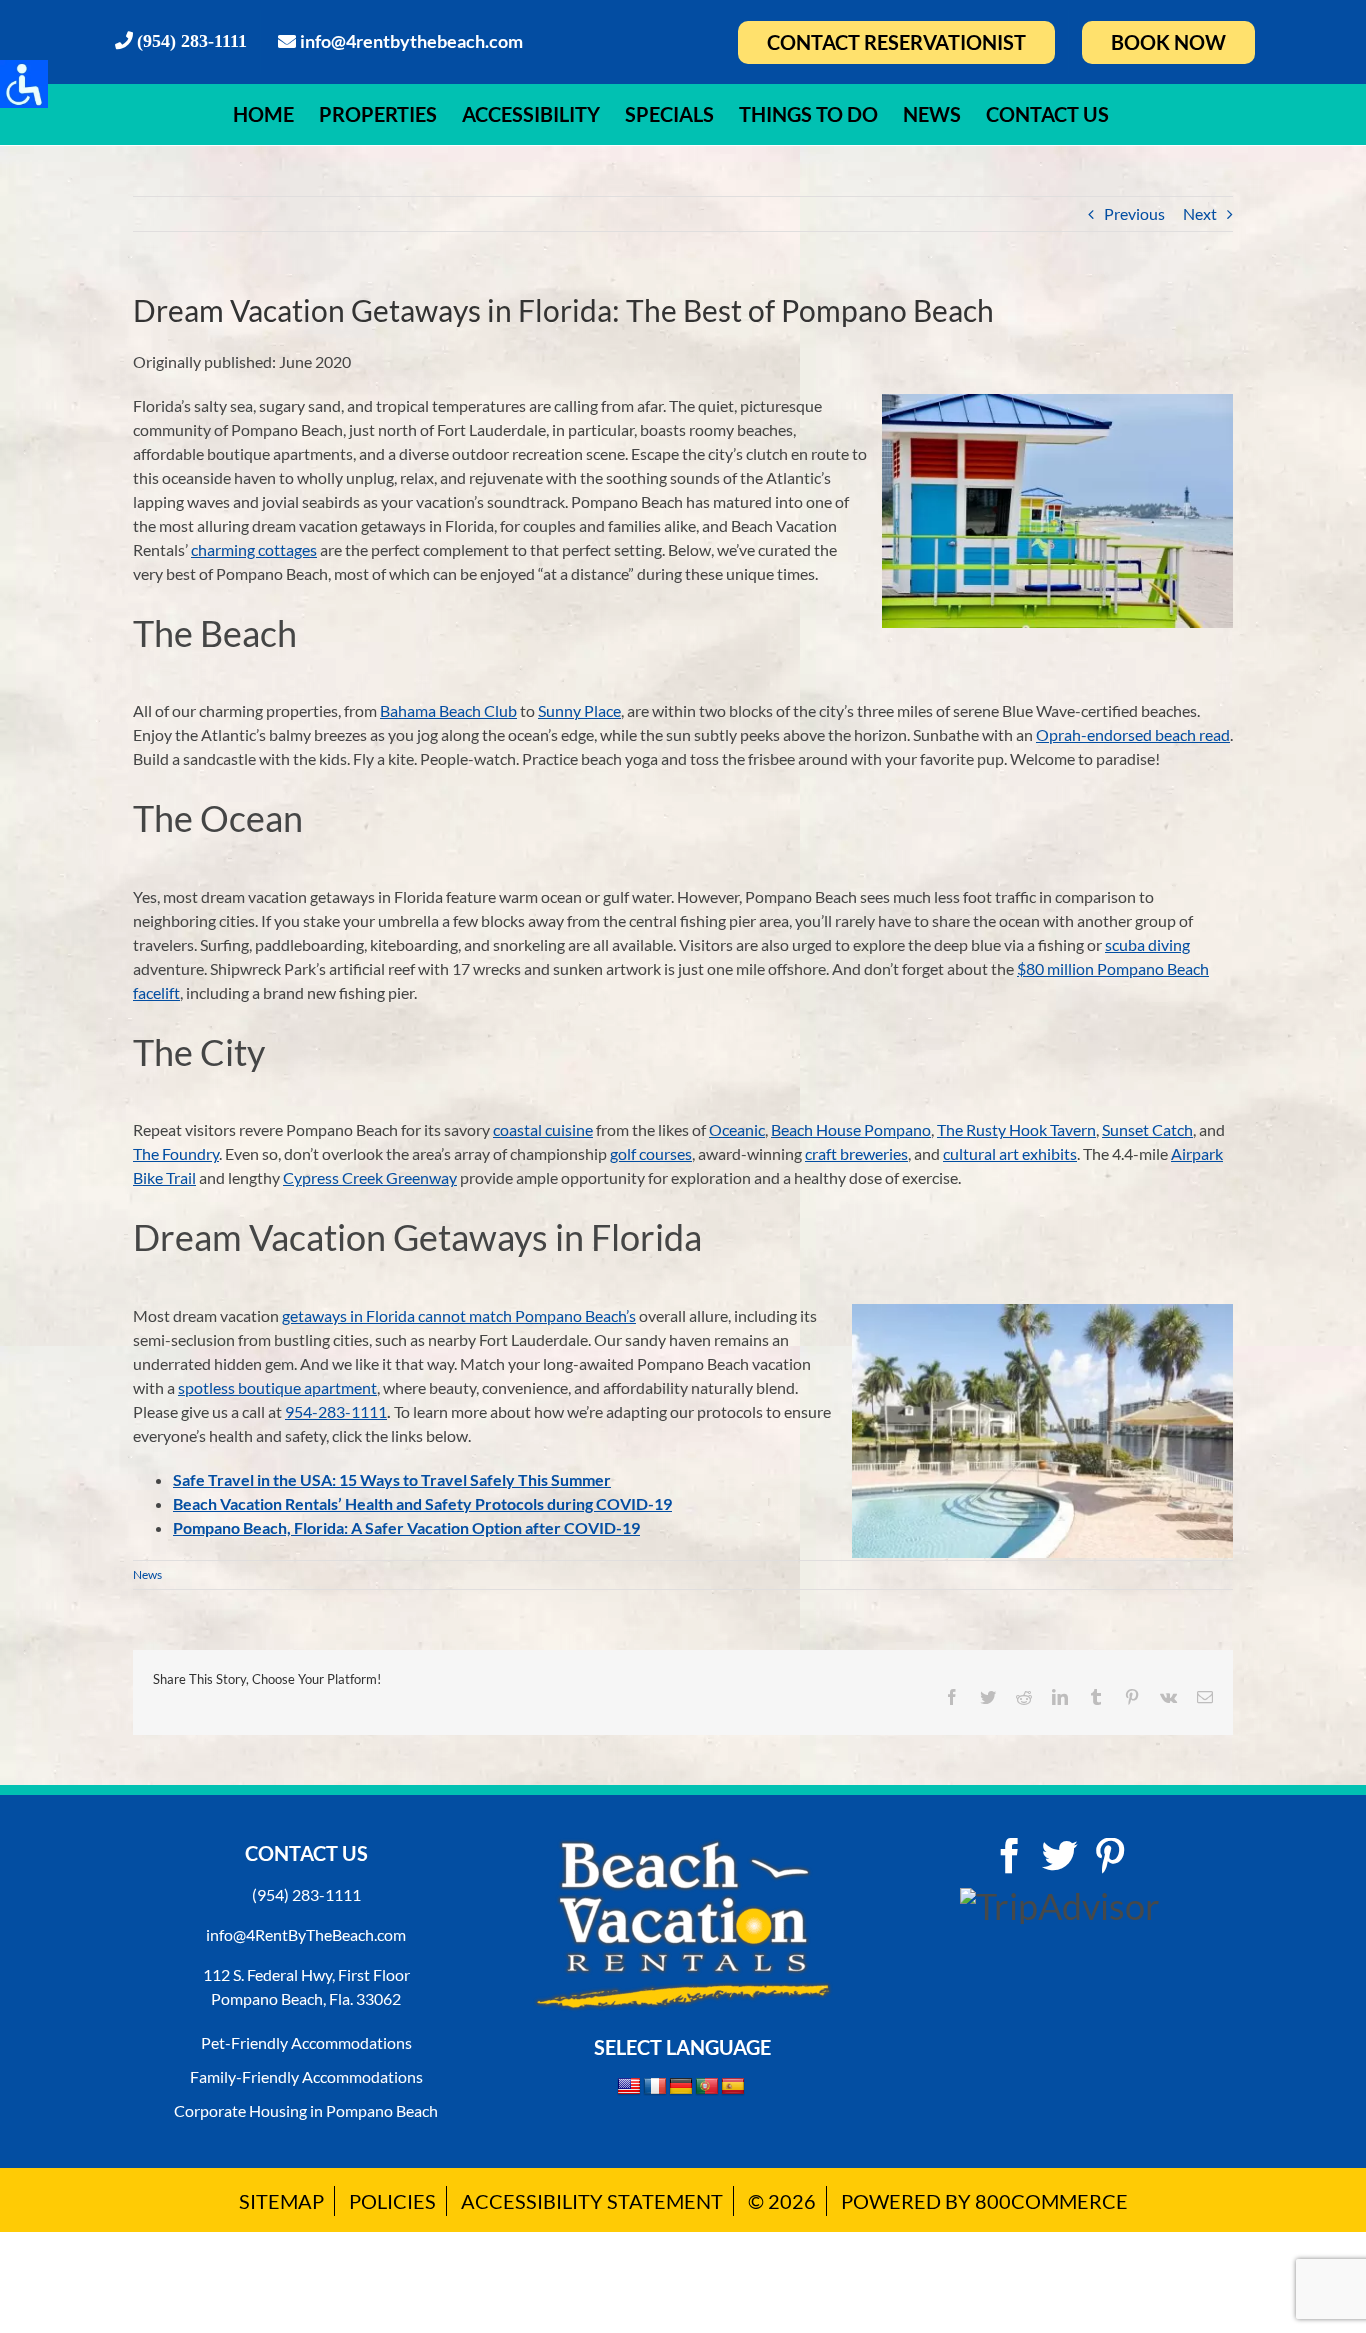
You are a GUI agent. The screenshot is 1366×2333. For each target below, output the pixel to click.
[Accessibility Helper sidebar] (24, 84)
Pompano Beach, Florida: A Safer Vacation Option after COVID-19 (406, 1527)
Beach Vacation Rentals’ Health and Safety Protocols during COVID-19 (422, 1503)
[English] (629, 2086)
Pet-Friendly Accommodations (306, 2042)
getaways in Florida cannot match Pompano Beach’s (459, 1315)
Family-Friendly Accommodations (306, 2076)
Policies (392, 2201)
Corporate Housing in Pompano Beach (306, 2110)
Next (1200, 213)
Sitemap (281, 2201)
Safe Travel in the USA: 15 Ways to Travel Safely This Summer (392, 1479)
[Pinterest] (1110, 1856)
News (147, 1574)
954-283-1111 (336, 1411)
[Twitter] (1060, 1856)
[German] (681, 2087)
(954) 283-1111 (306, 1894)
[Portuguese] (707, 2087)
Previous (1134, 213)
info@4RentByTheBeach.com (306, 1934)
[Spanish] (733, 2087)
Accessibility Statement (592, 2201)
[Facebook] (1010, 1856)
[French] (655, 2087)
